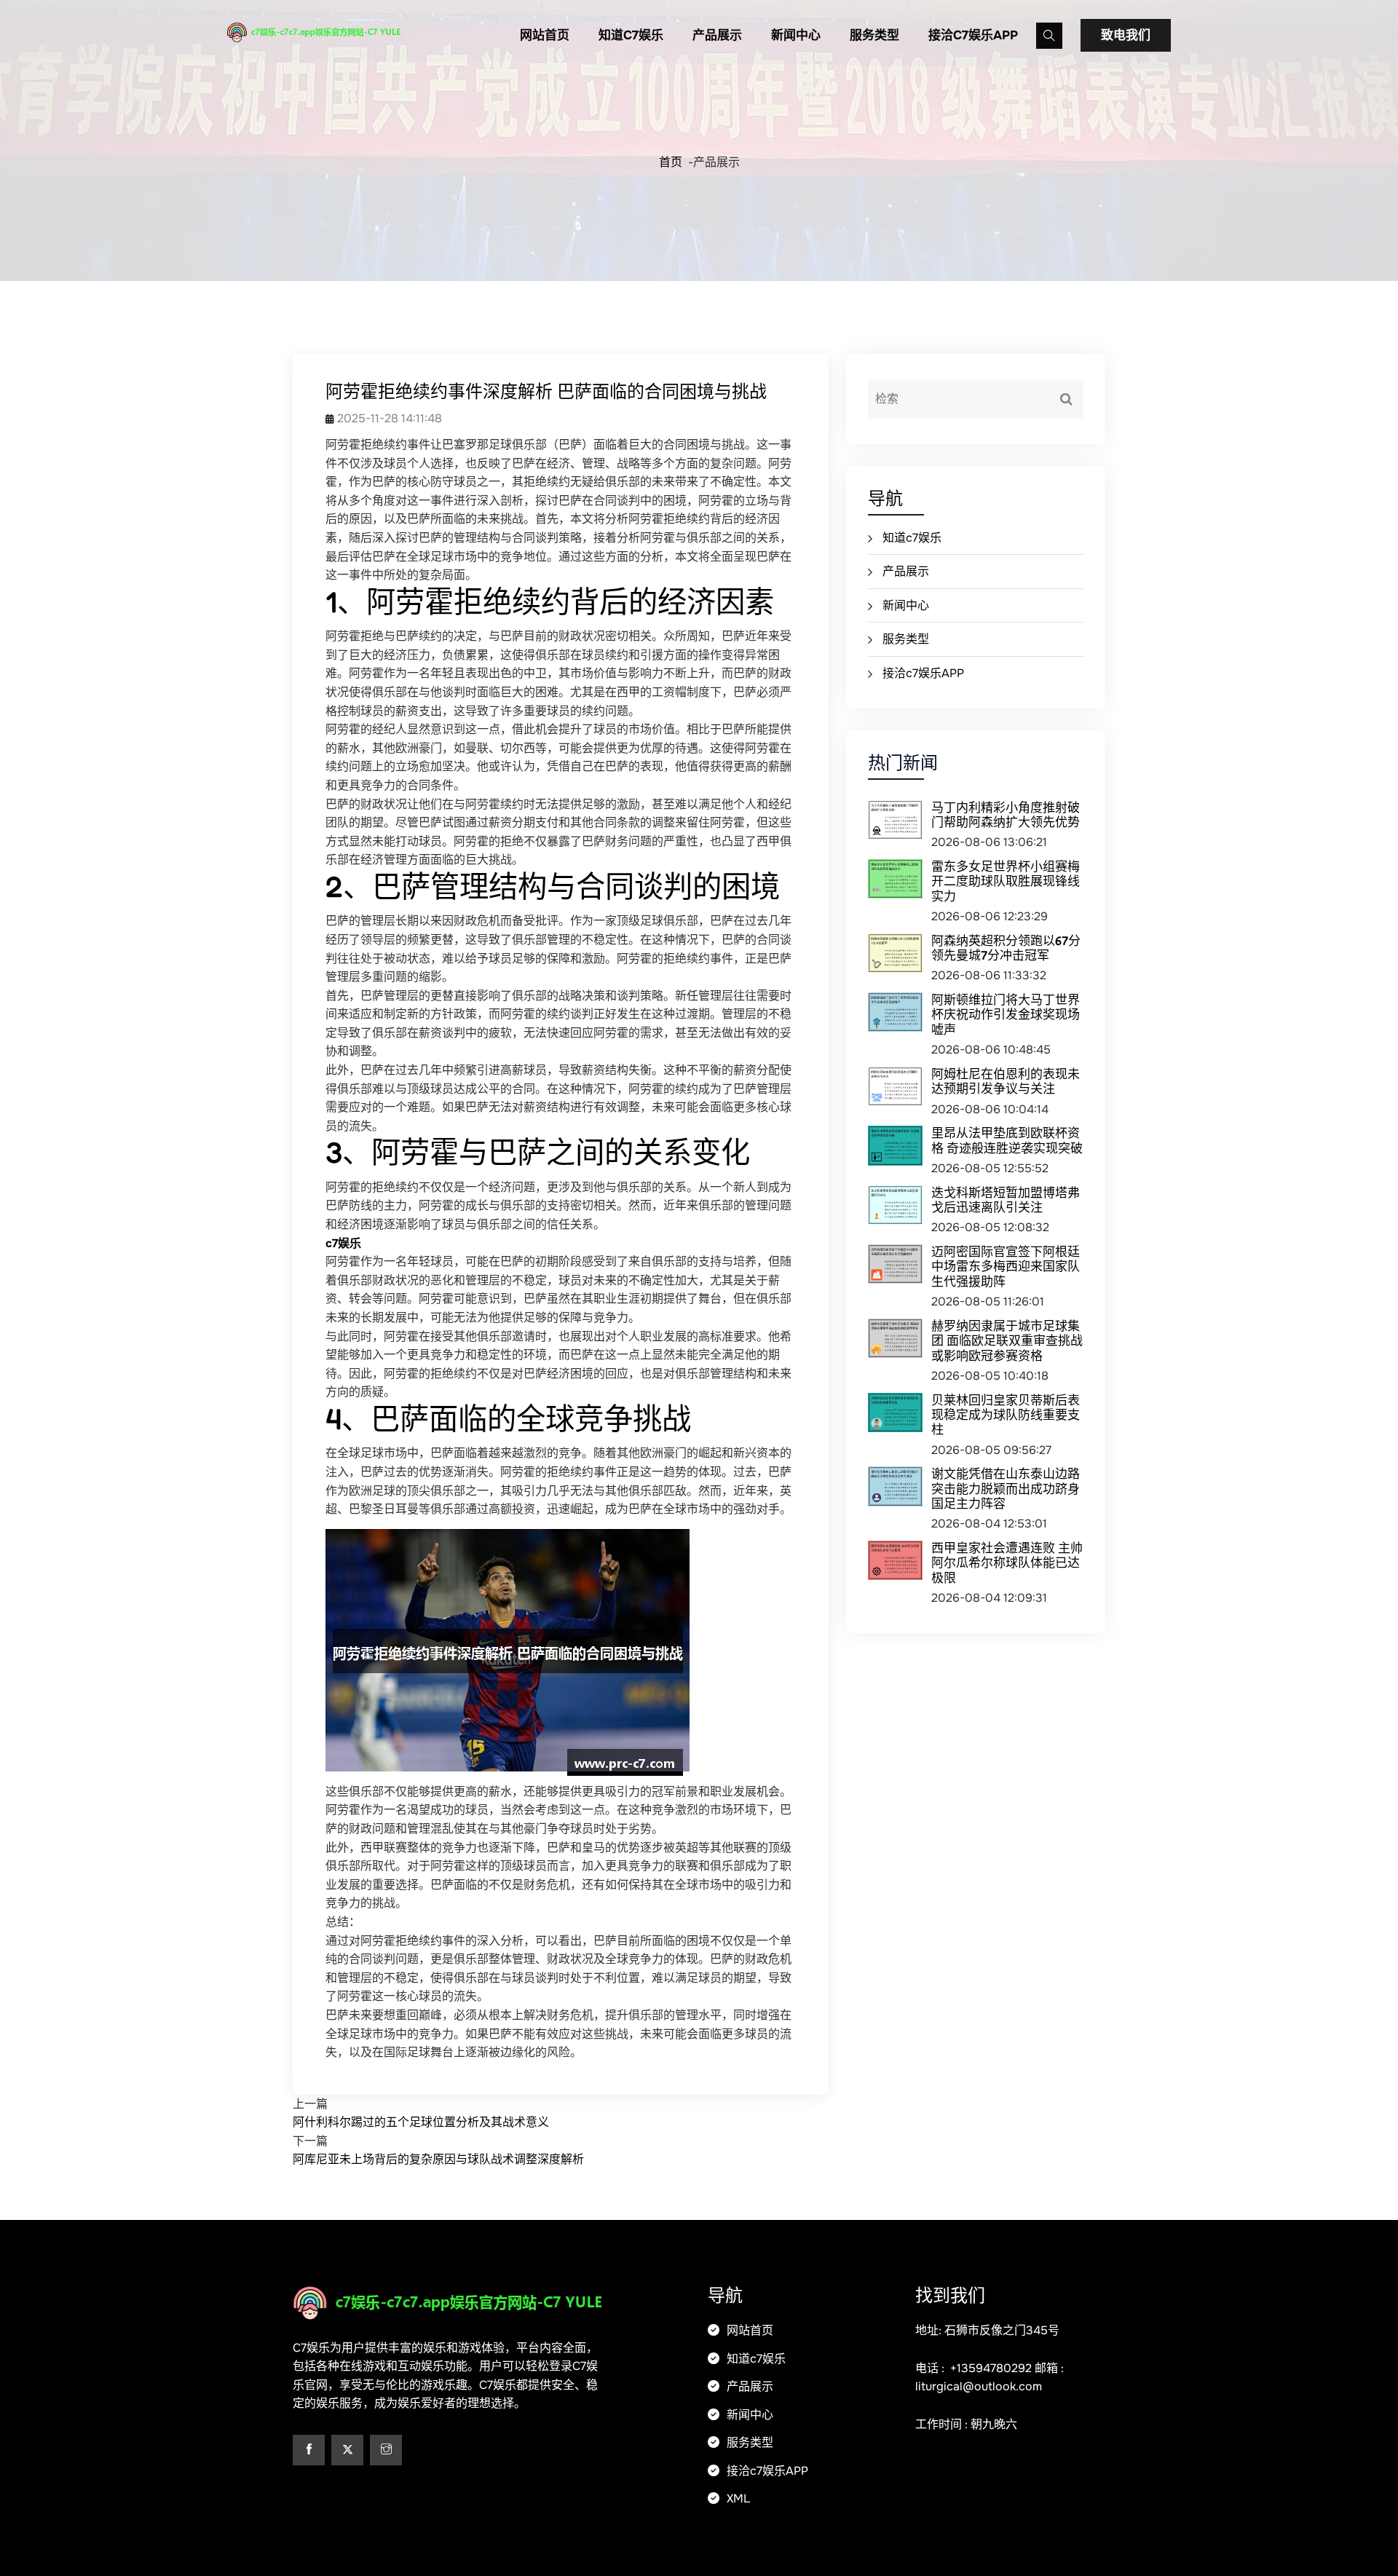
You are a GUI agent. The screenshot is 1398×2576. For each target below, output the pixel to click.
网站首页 (545, 35)
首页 (671, 162)
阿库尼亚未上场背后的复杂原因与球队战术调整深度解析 (438, 2159)
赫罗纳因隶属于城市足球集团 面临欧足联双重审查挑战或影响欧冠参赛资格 (1007, 1340)
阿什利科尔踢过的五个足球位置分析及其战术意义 (421, 2122)
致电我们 (1126, 35)
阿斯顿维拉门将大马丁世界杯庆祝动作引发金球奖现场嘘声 (1006, 1014)
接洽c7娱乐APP (973, 35)
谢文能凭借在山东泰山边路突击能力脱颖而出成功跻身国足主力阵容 (1006, 1488)
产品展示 (717, 35)
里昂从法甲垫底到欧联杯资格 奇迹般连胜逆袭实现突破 (1007, 1140)
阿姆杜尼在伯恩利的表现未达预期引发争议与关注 (1006, 1081)
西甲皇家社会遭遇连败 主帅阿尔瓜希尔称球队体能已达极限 (1007, 1562)
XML (737, 2498)
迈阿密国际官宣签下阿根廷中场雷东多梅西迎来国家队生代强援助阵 (1006, 1266)
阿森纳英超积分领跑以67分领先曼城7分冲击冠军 (1006, 948)
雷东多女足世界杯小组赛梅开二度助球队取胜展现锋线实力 (1006, 881)
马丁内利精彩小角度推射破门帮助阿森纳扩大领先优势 (1006, 814)
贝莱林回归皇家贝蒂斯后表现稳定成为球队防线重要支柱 (1006, 1415)
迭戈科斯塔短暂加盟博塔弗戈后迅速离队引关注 (1006, 1200)
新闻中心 (796, 35)
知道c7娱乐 (631, 35)
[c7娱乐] (339, 32)
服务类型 (874, 35)
